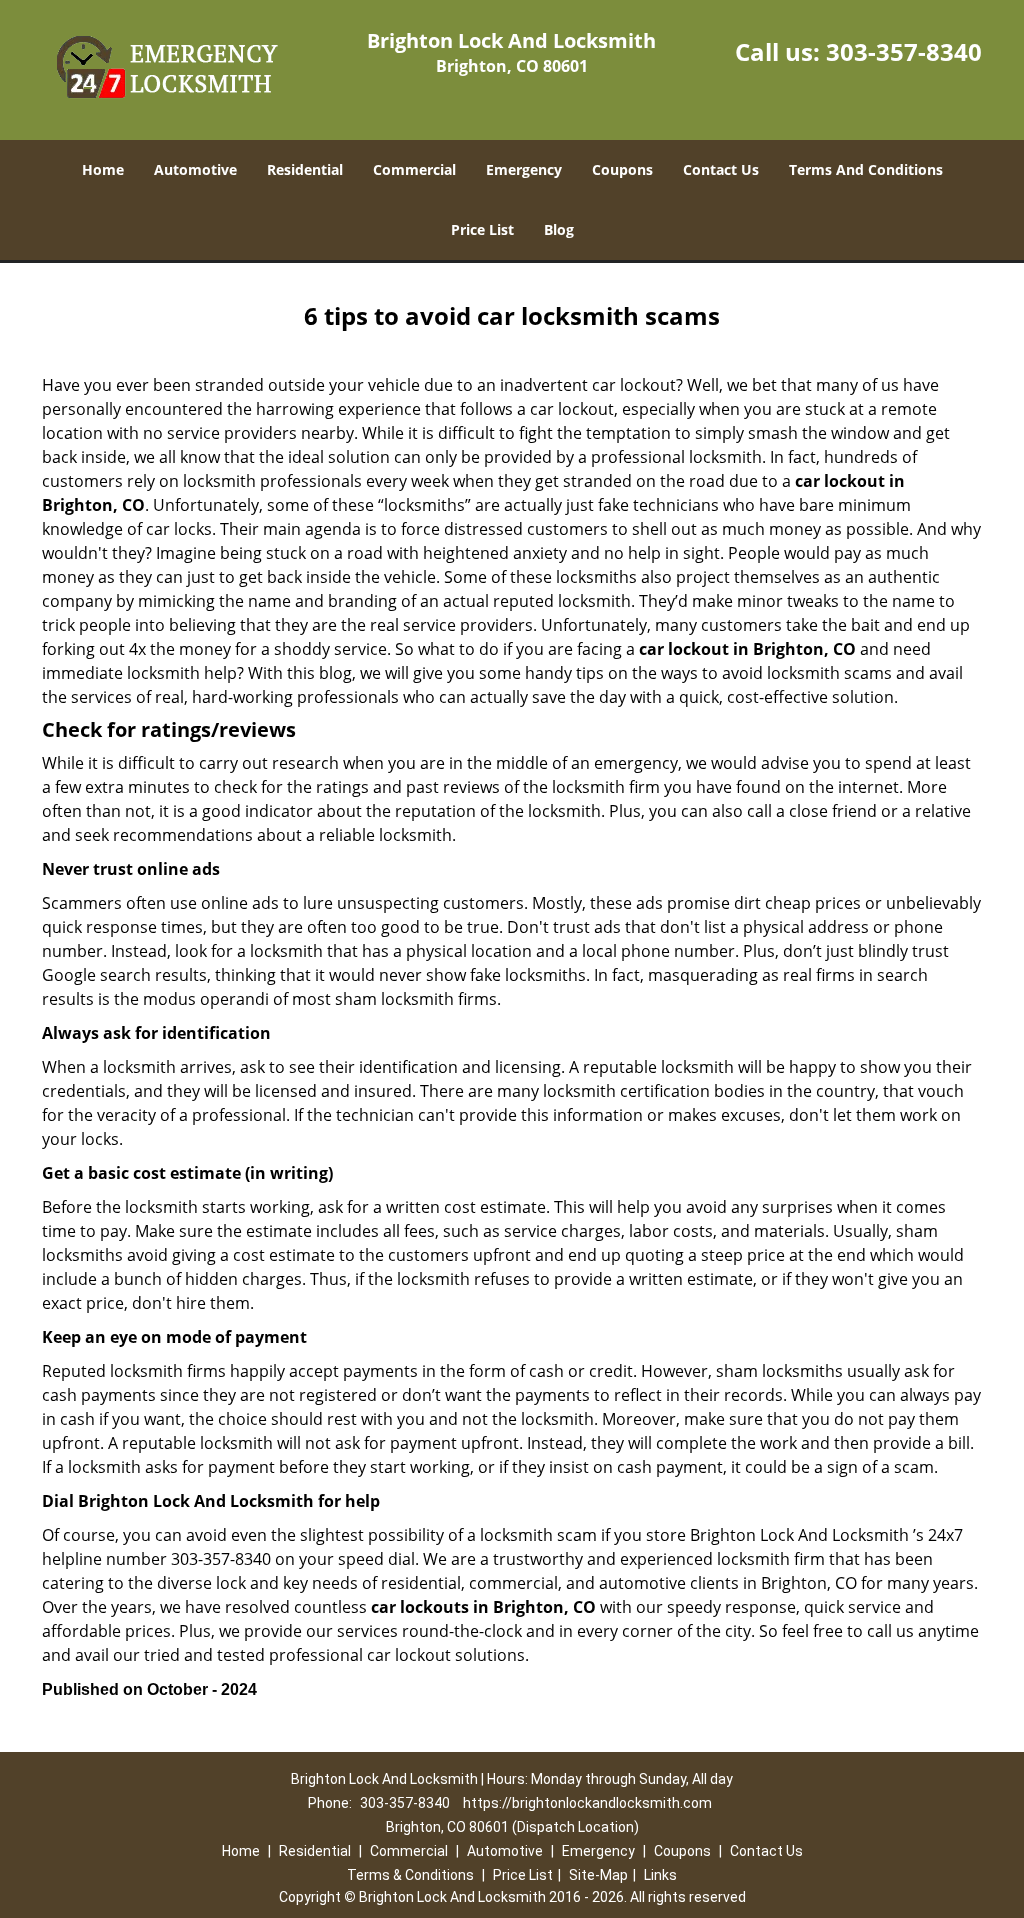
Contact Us (721, 169)
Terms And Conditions (866, 169)
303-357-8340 (904, 51)
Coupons (622, 169)
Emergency (524, 169)
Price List (482, 229)
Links (660, 1875)
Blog (559, 229)
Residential (305, 169)
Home (103, 169)
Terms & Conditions (410, 1875)
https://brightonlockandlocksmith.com (587, 1803)
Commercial (414, 169)
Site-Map (598, 1875)
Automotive (195, 169)
